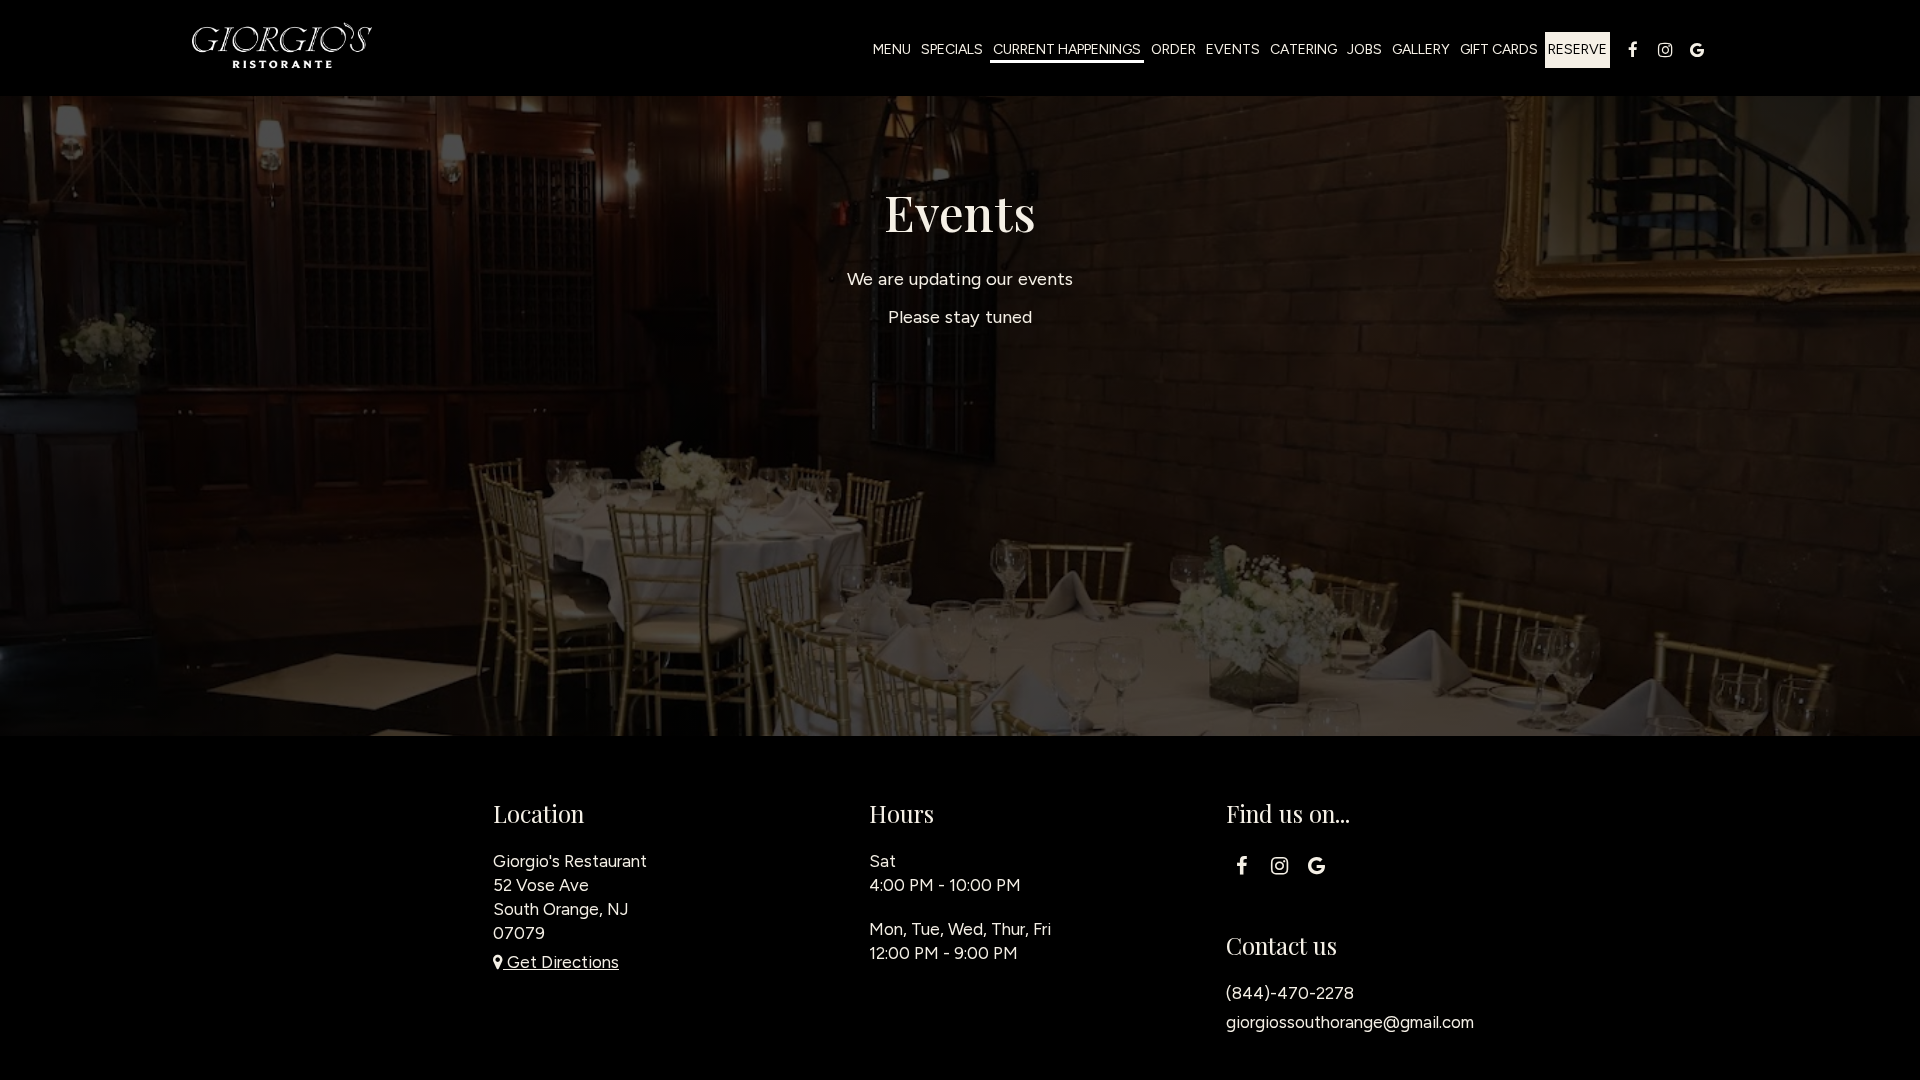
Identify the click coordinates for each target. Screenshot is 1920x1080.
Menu (892, 49)
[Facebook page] (1633, 50)
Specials (952, 49)
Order (1173, 49)
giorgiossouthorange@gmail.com (1350, 1022)
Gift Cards (1499, 49)
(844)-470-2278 (1290, 993)
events (1233, 49)
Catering (1303, 49)
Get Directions (561, 962)
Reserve (1577, 49)
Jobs (1364, 49)
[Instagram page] (1665, 50)
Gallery (1421, 49)
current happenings (1067, 49)
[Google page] (1697, 50)
